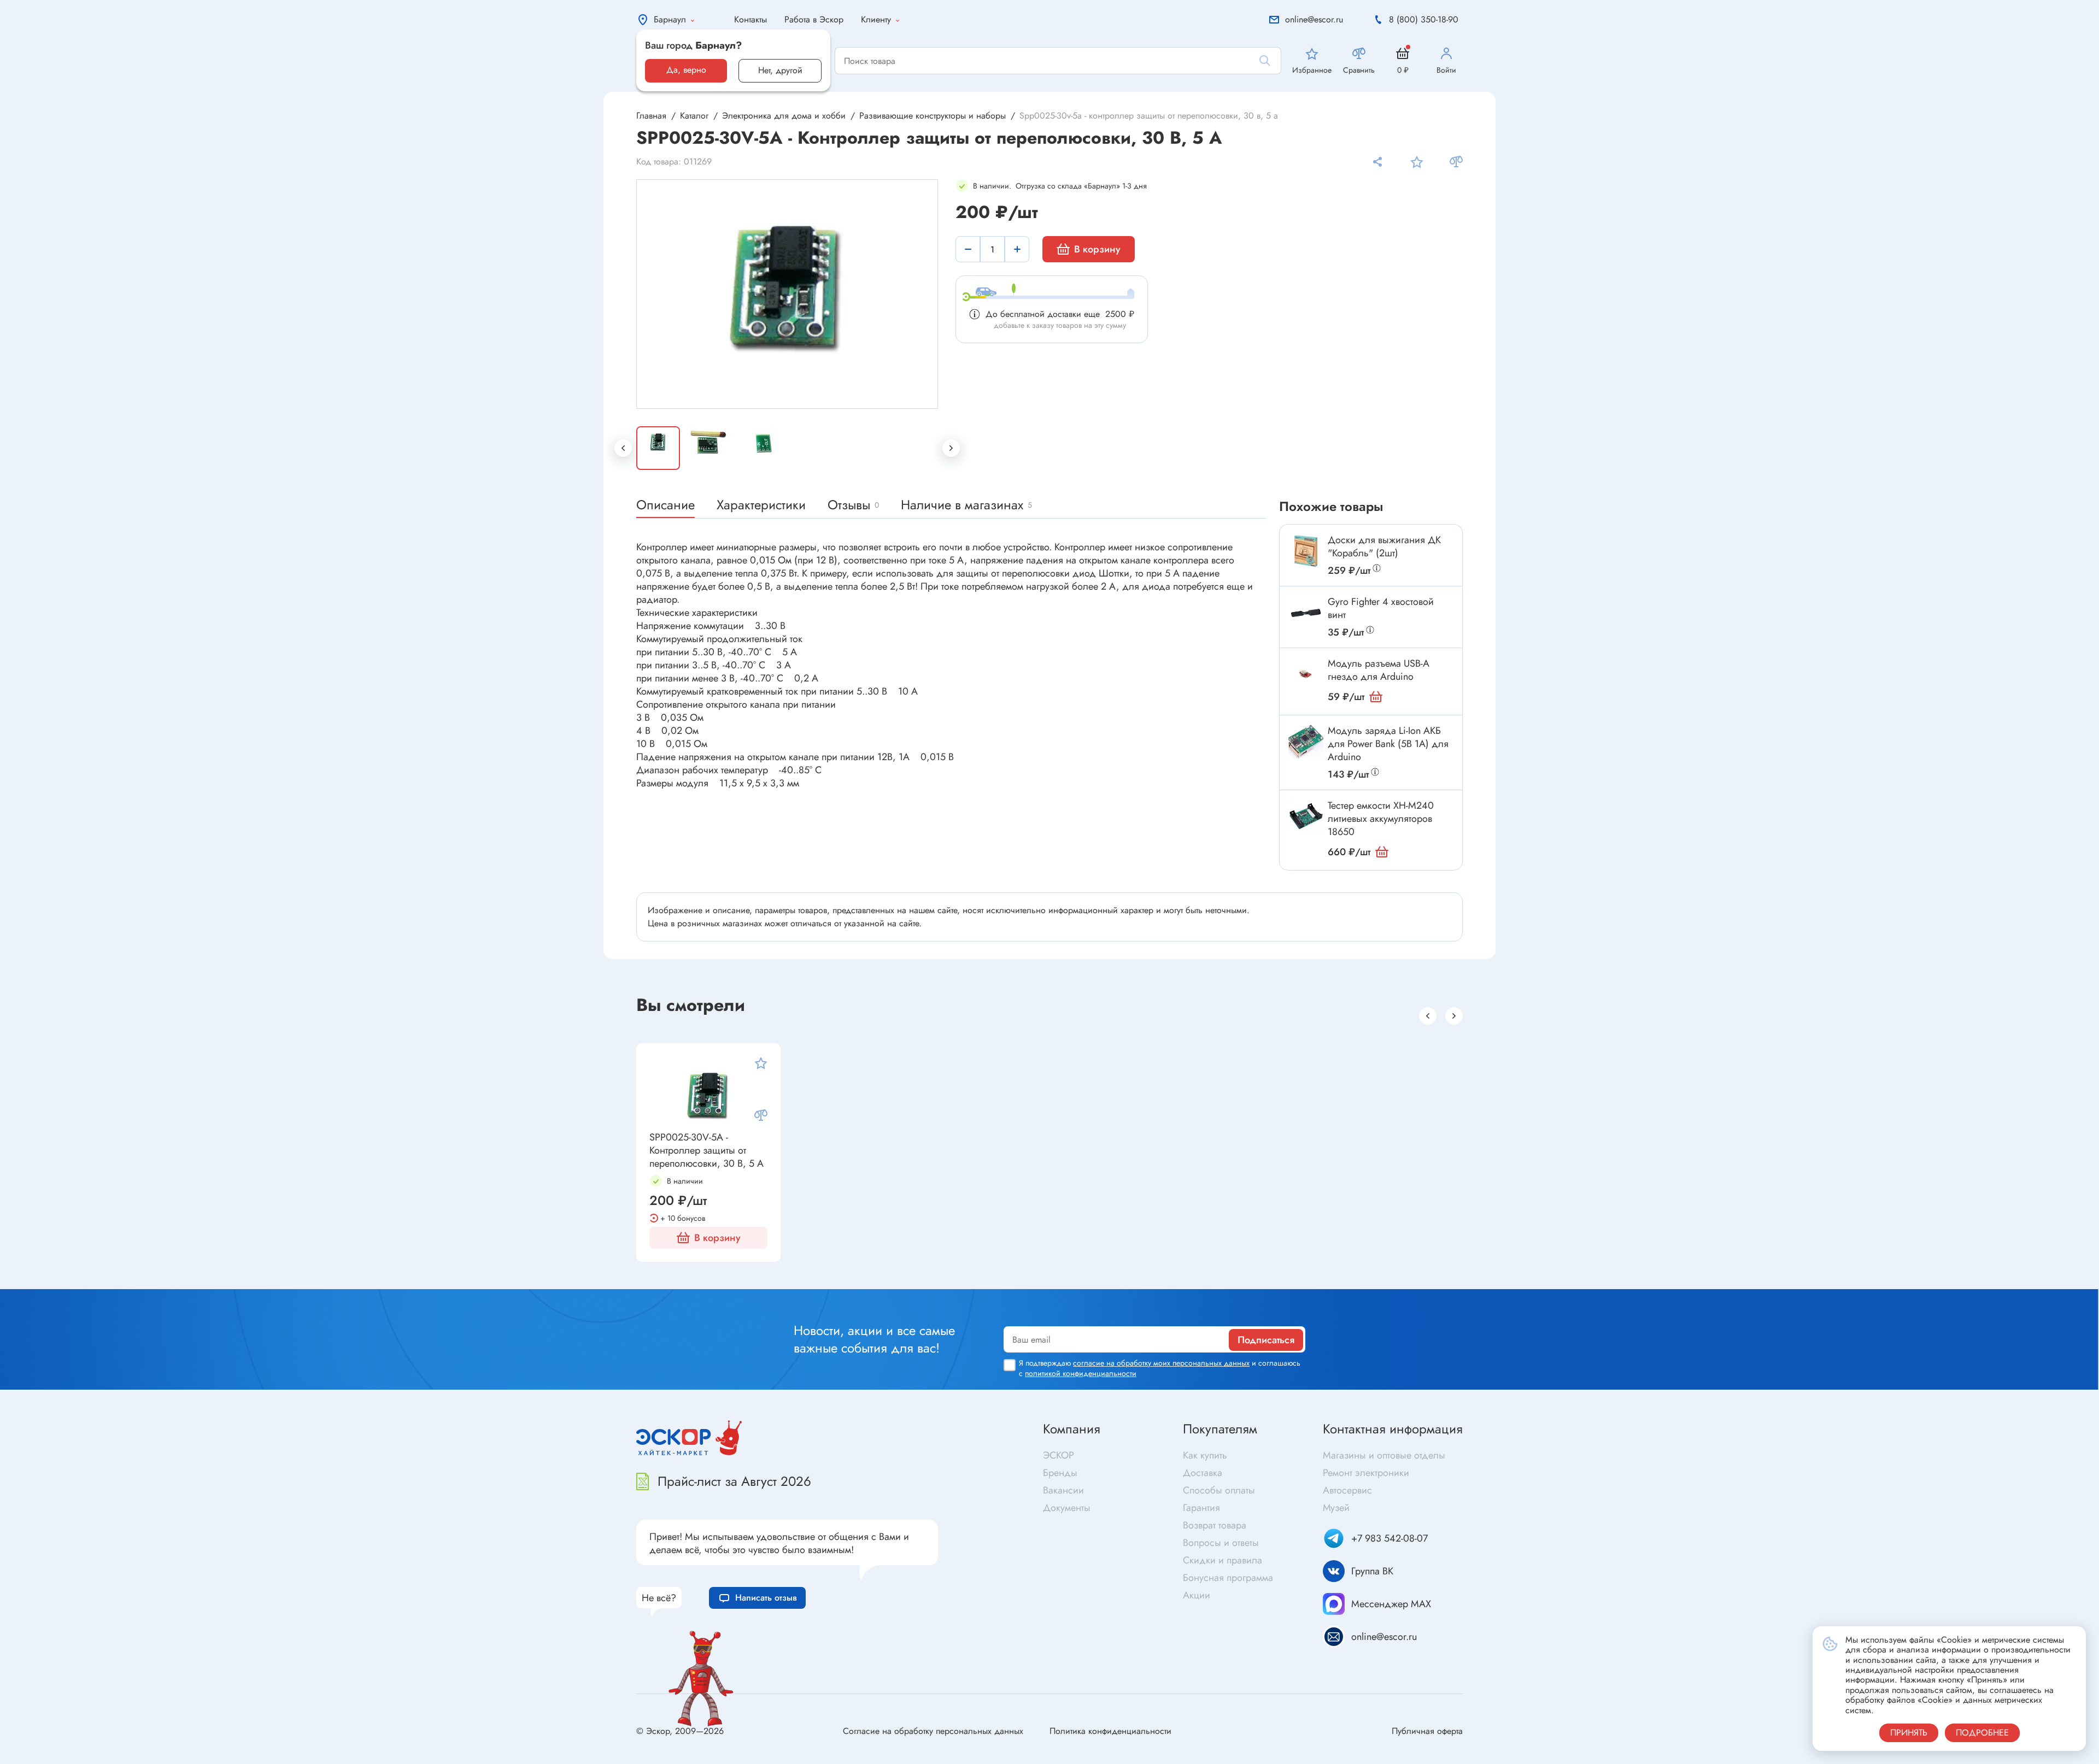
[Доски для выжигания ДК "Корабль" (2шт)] (1306, 551)
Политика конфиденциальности (1110, 1731)
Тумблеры (572, 1284)
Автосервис (1347, 1490)
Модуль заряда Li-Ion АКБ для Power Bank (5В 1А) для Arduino (1388, 744)
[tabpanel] (788, 294)
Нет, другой (780, 70)
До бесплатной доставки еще (1060, 314)
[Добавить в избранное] (1417, 162)
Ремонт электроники (1366, 1473)
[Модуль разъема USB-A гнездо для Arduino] (1306, 674)
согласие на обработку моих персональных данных (1161, 1363)
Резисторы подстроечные (101, 1278)
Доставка (1203, 1473)
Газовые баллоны (1588, 1284)
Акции (1197, 1595)
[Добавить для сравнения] (1456, 162)
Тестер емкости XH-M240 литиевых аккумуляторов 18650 (1381, 819)
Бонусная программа (1228, 1578)
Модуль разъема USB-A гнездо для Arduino (1379, 670)
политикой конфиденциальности (1081, 1373)
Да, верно (686, 70)
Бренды (1060, 1473)
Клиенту (876, 19)
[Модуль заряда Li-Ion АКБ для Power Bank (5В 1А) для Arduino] (1306, 742)
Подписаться (1266, 1340)
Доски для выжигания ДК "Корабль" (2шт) (1384, 546)
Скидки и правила (1223, 1560)
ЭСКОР (1059, 1455)
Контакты (751, 19)
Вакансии (1063, 1490)
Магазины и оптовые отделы (1384, 1455)
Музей (1336, 1508)
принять (1909, 1733)
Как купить (1205, 1455)
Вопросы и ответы (1221, 1543)
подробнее (1982, 1733)
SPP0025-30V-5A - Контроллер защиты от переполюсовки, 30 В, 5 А (706, 1150)
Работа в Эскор (814, 19)
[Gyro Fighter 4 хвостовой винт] (1306, 613)
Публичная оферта (1427, 1731)
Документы (1067, 1508)
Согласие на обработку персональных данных (933, 1731)
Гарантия (1201, 1508)
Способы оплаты (1219, 1490)
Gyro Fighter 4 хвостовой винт (1381, 608)
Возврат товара (1215, 1525)
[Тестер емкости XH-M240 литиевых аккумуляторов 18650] (1306, 816)
